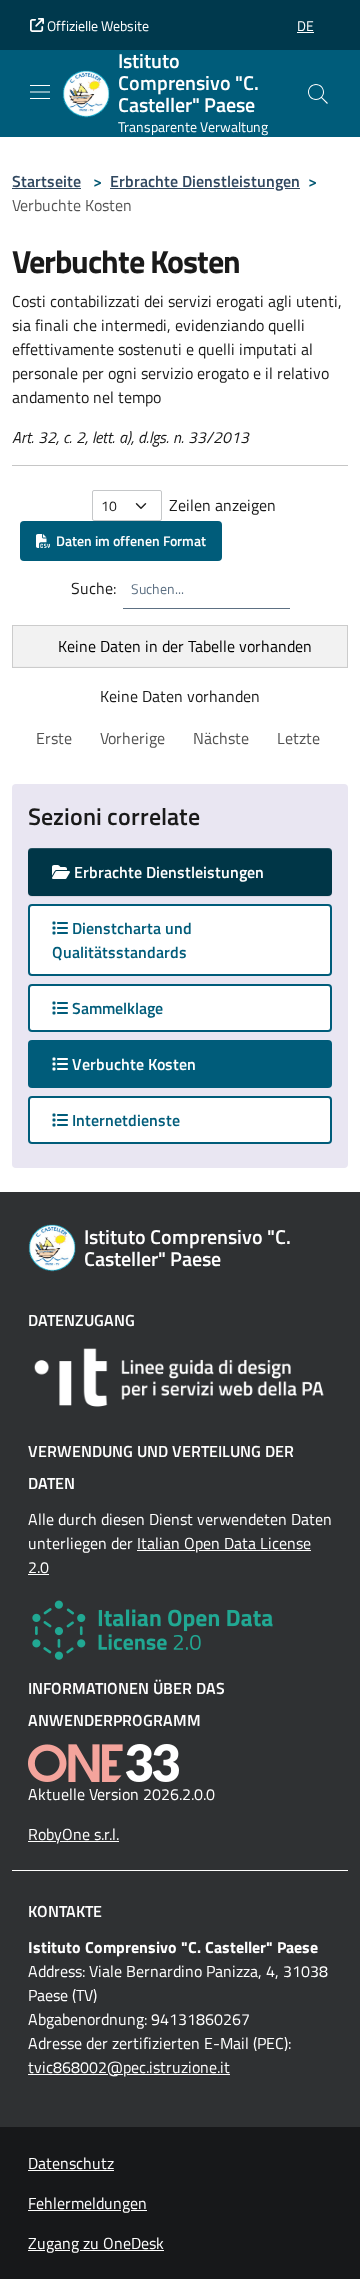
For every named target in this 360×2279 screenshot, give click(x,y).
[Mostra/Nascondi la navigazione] (40, 92)
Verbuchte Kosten (151, 1063)
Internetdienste (124, 1120)
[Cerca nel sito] (318, 94)
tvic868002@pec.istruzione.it (129, 2067)
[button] (305, 25)
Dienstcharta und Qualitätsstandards (122, 940)
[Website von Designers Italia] (180, 1377)
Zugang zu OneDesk (96, 2243)
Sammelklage (115, 1008)
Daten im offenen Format (128, 540)
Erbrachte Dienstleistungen (205, 181)
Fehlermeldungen (87, 2203)
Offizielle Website (96, 25)
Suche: (93, 588)
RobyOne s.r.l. (73, 1834)
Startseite (46, 181)
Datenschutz (71, 2163)
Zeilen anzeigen (222, 505)
